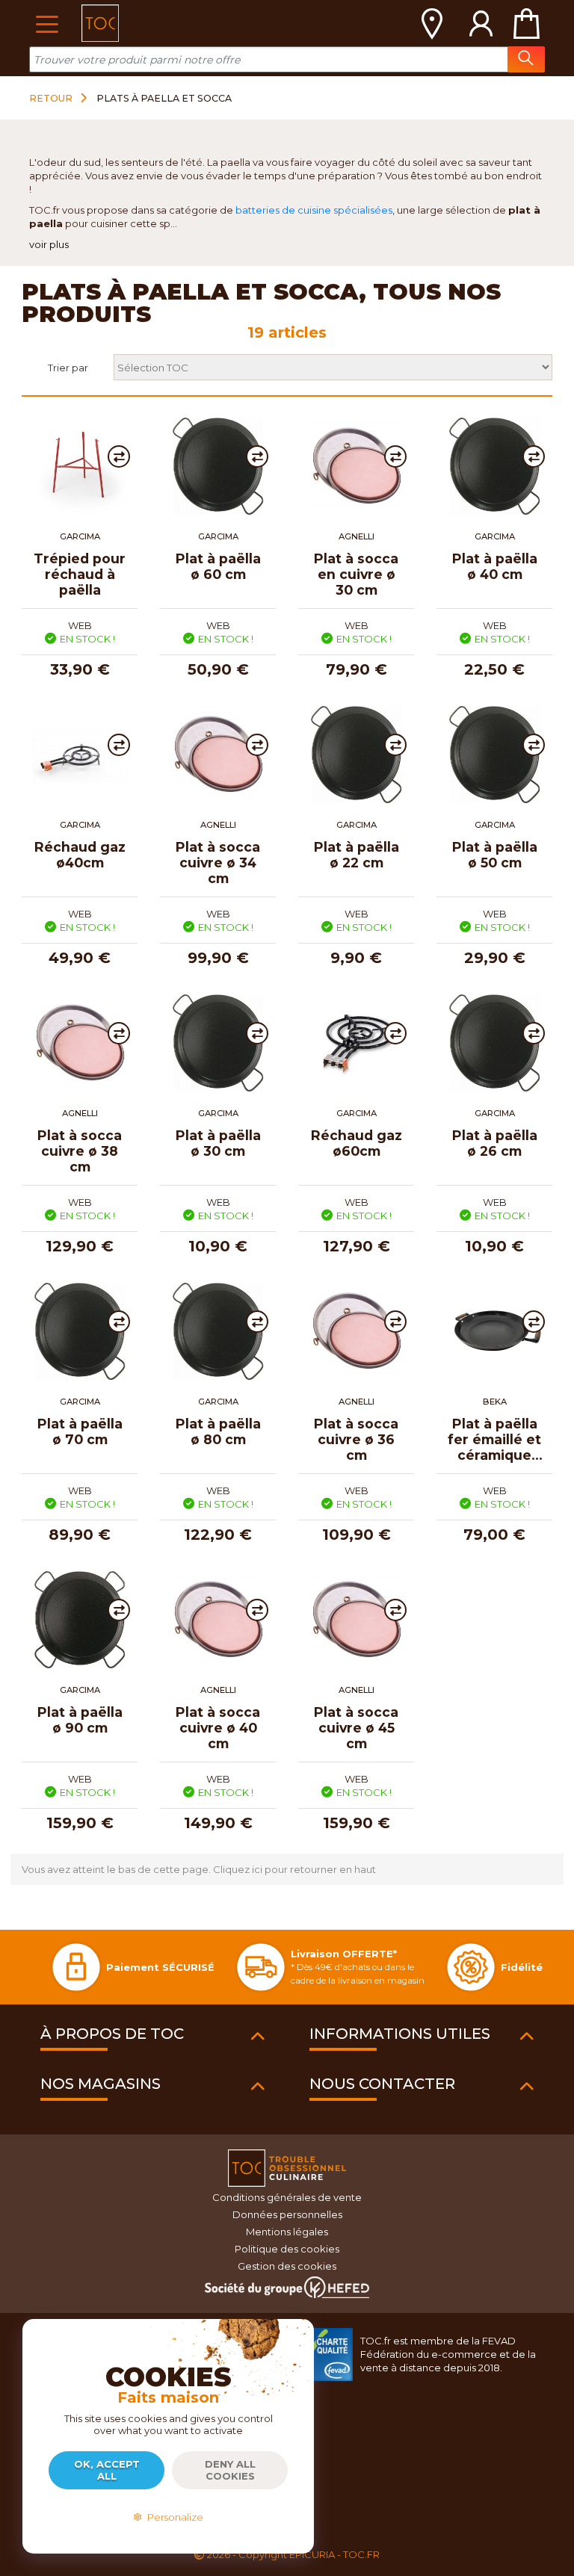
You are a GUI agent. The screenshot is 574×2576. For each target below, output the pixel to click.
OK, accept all (107, 2470)
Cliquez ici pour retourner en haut (294, 1869)
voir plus (49, 244)
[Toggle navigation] (47, 23)
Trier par (68, 368)
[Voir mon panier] (526, 23)
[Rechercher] (526, 59)
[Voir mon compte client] (481, 23)
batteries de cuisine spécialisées (314, 210)
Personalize (173, 2517)
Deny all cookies (230, 2470)
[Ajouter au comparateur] (119, 456)
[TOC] (100, 23)
